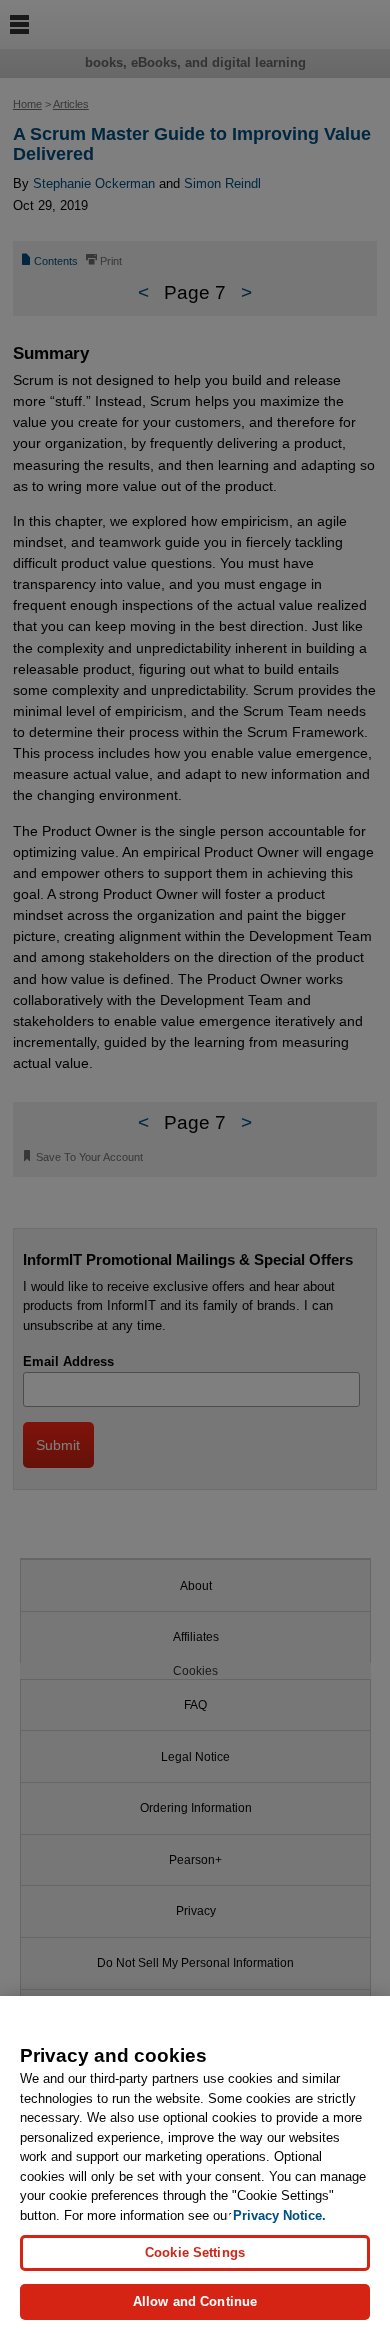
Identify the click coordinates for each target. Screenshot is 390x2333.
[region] (195, 2164)
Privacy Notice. (279, 2215)
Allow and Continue (195, 2301)
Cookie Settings (195, 2252)
